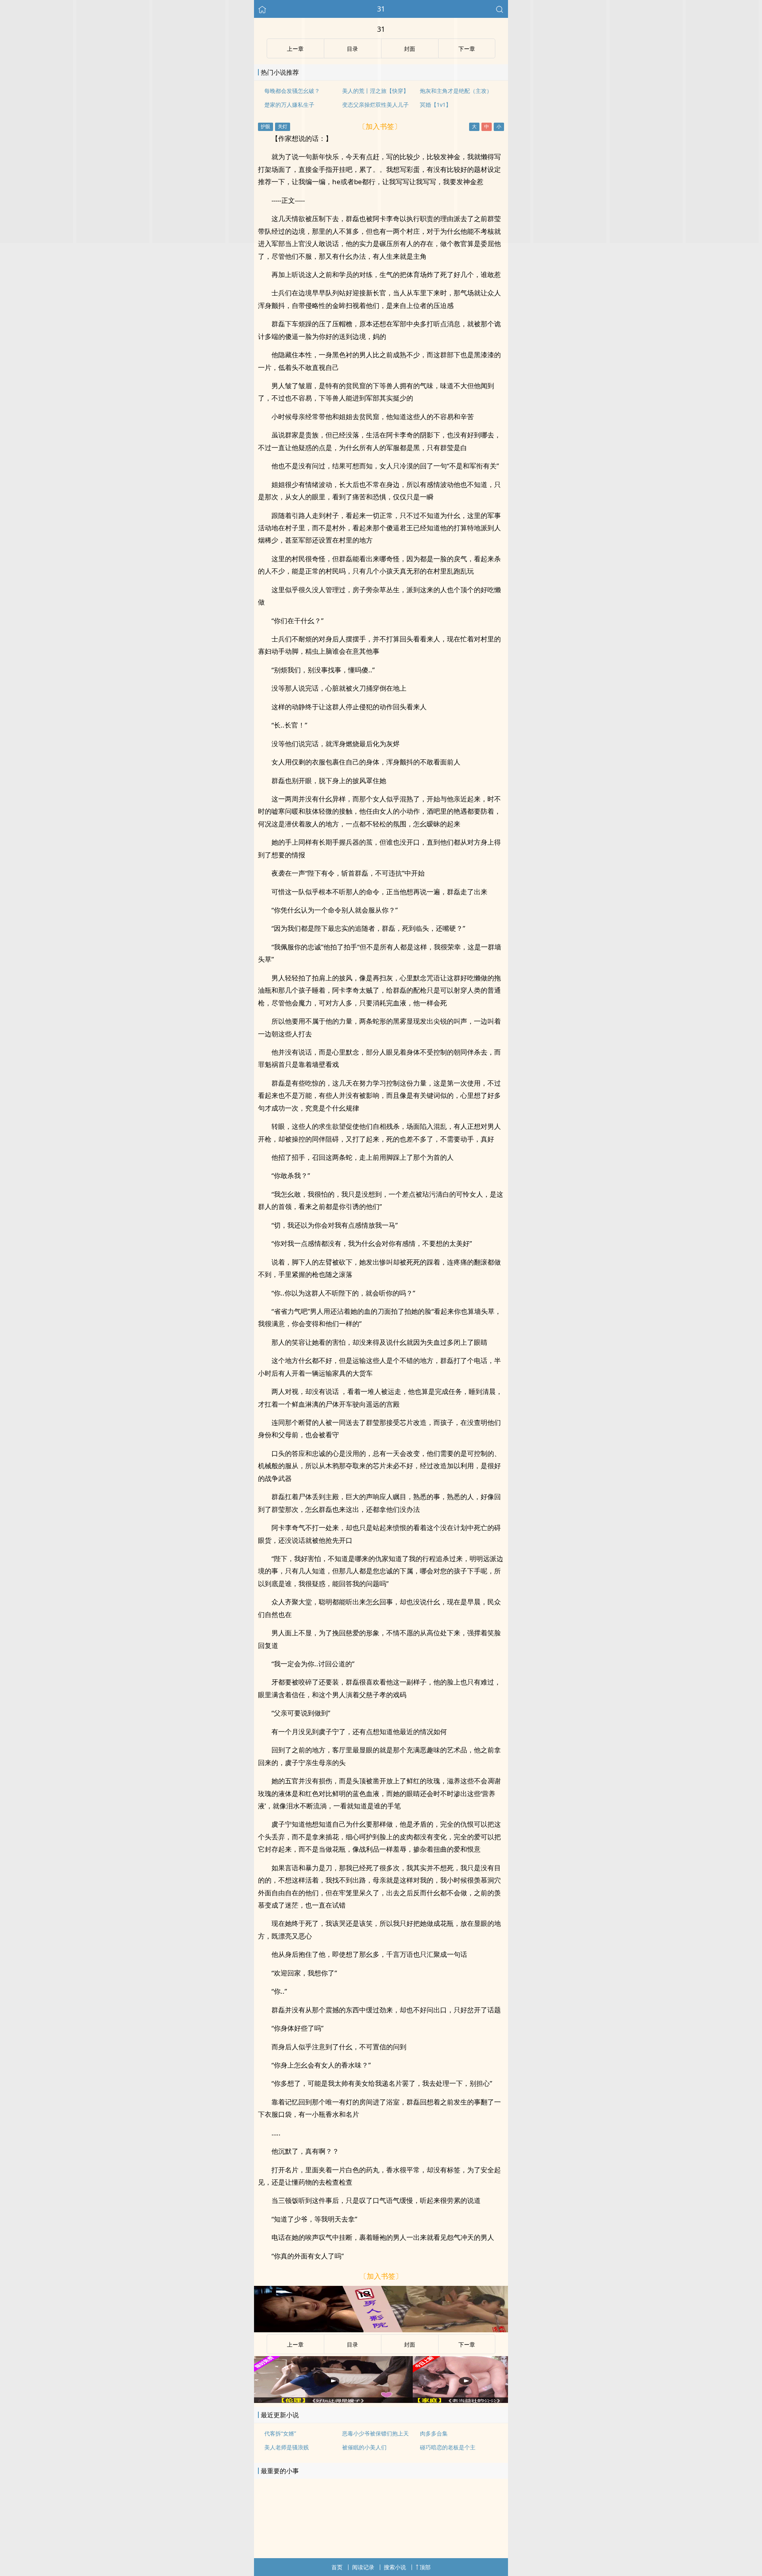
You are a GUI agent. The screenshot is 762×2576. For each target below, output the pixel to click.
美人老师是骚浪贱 (287, 2447)
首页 (337, 2567)
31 (381, 9)
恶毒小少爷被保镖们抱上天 (375, 2433)
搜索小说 (395, 2567)
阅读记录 (363, 2567)
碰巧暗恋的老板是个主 (448, 2447)
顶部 (425, 2567)
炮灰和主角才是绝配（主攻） (456, 91)
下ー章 (467, 2344)
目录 (352, 2344)
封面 (410, 2344)
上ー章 (295, 2344)
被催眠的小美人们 (364, 2447)
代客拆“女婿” (280, 2433)
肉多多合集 (434, 2433)
